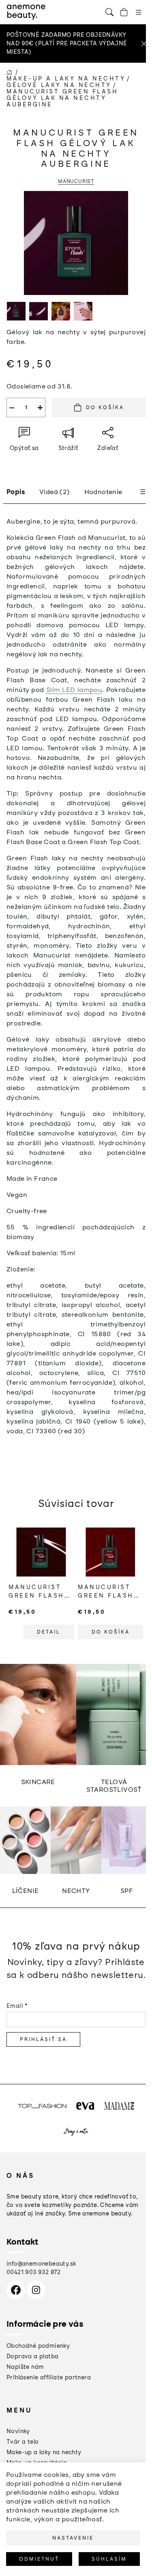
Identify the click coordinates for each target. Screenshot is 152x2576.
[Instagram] (36, 2290)
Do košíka (105, 407)
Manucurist (76, 181)
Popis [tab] (16, 492)
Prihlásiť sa (43, 2039)
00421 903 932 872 (34, 2272)
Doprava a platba (32, 2356)
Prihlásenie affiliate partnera (49, 2378)
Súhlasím (109, 2559)
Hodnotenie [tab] (103, 492)
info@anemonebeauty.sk (41, 2264)
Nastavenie (73, 2538)
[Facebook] (16, 2290)
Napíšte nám (25, 2367)
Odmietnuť (39, 2559)
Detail (49, 1632)
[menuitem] (18, 2431)
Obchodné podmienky (38, 2346)
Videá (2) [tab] (55, 492)
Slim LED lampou (74, 690)
